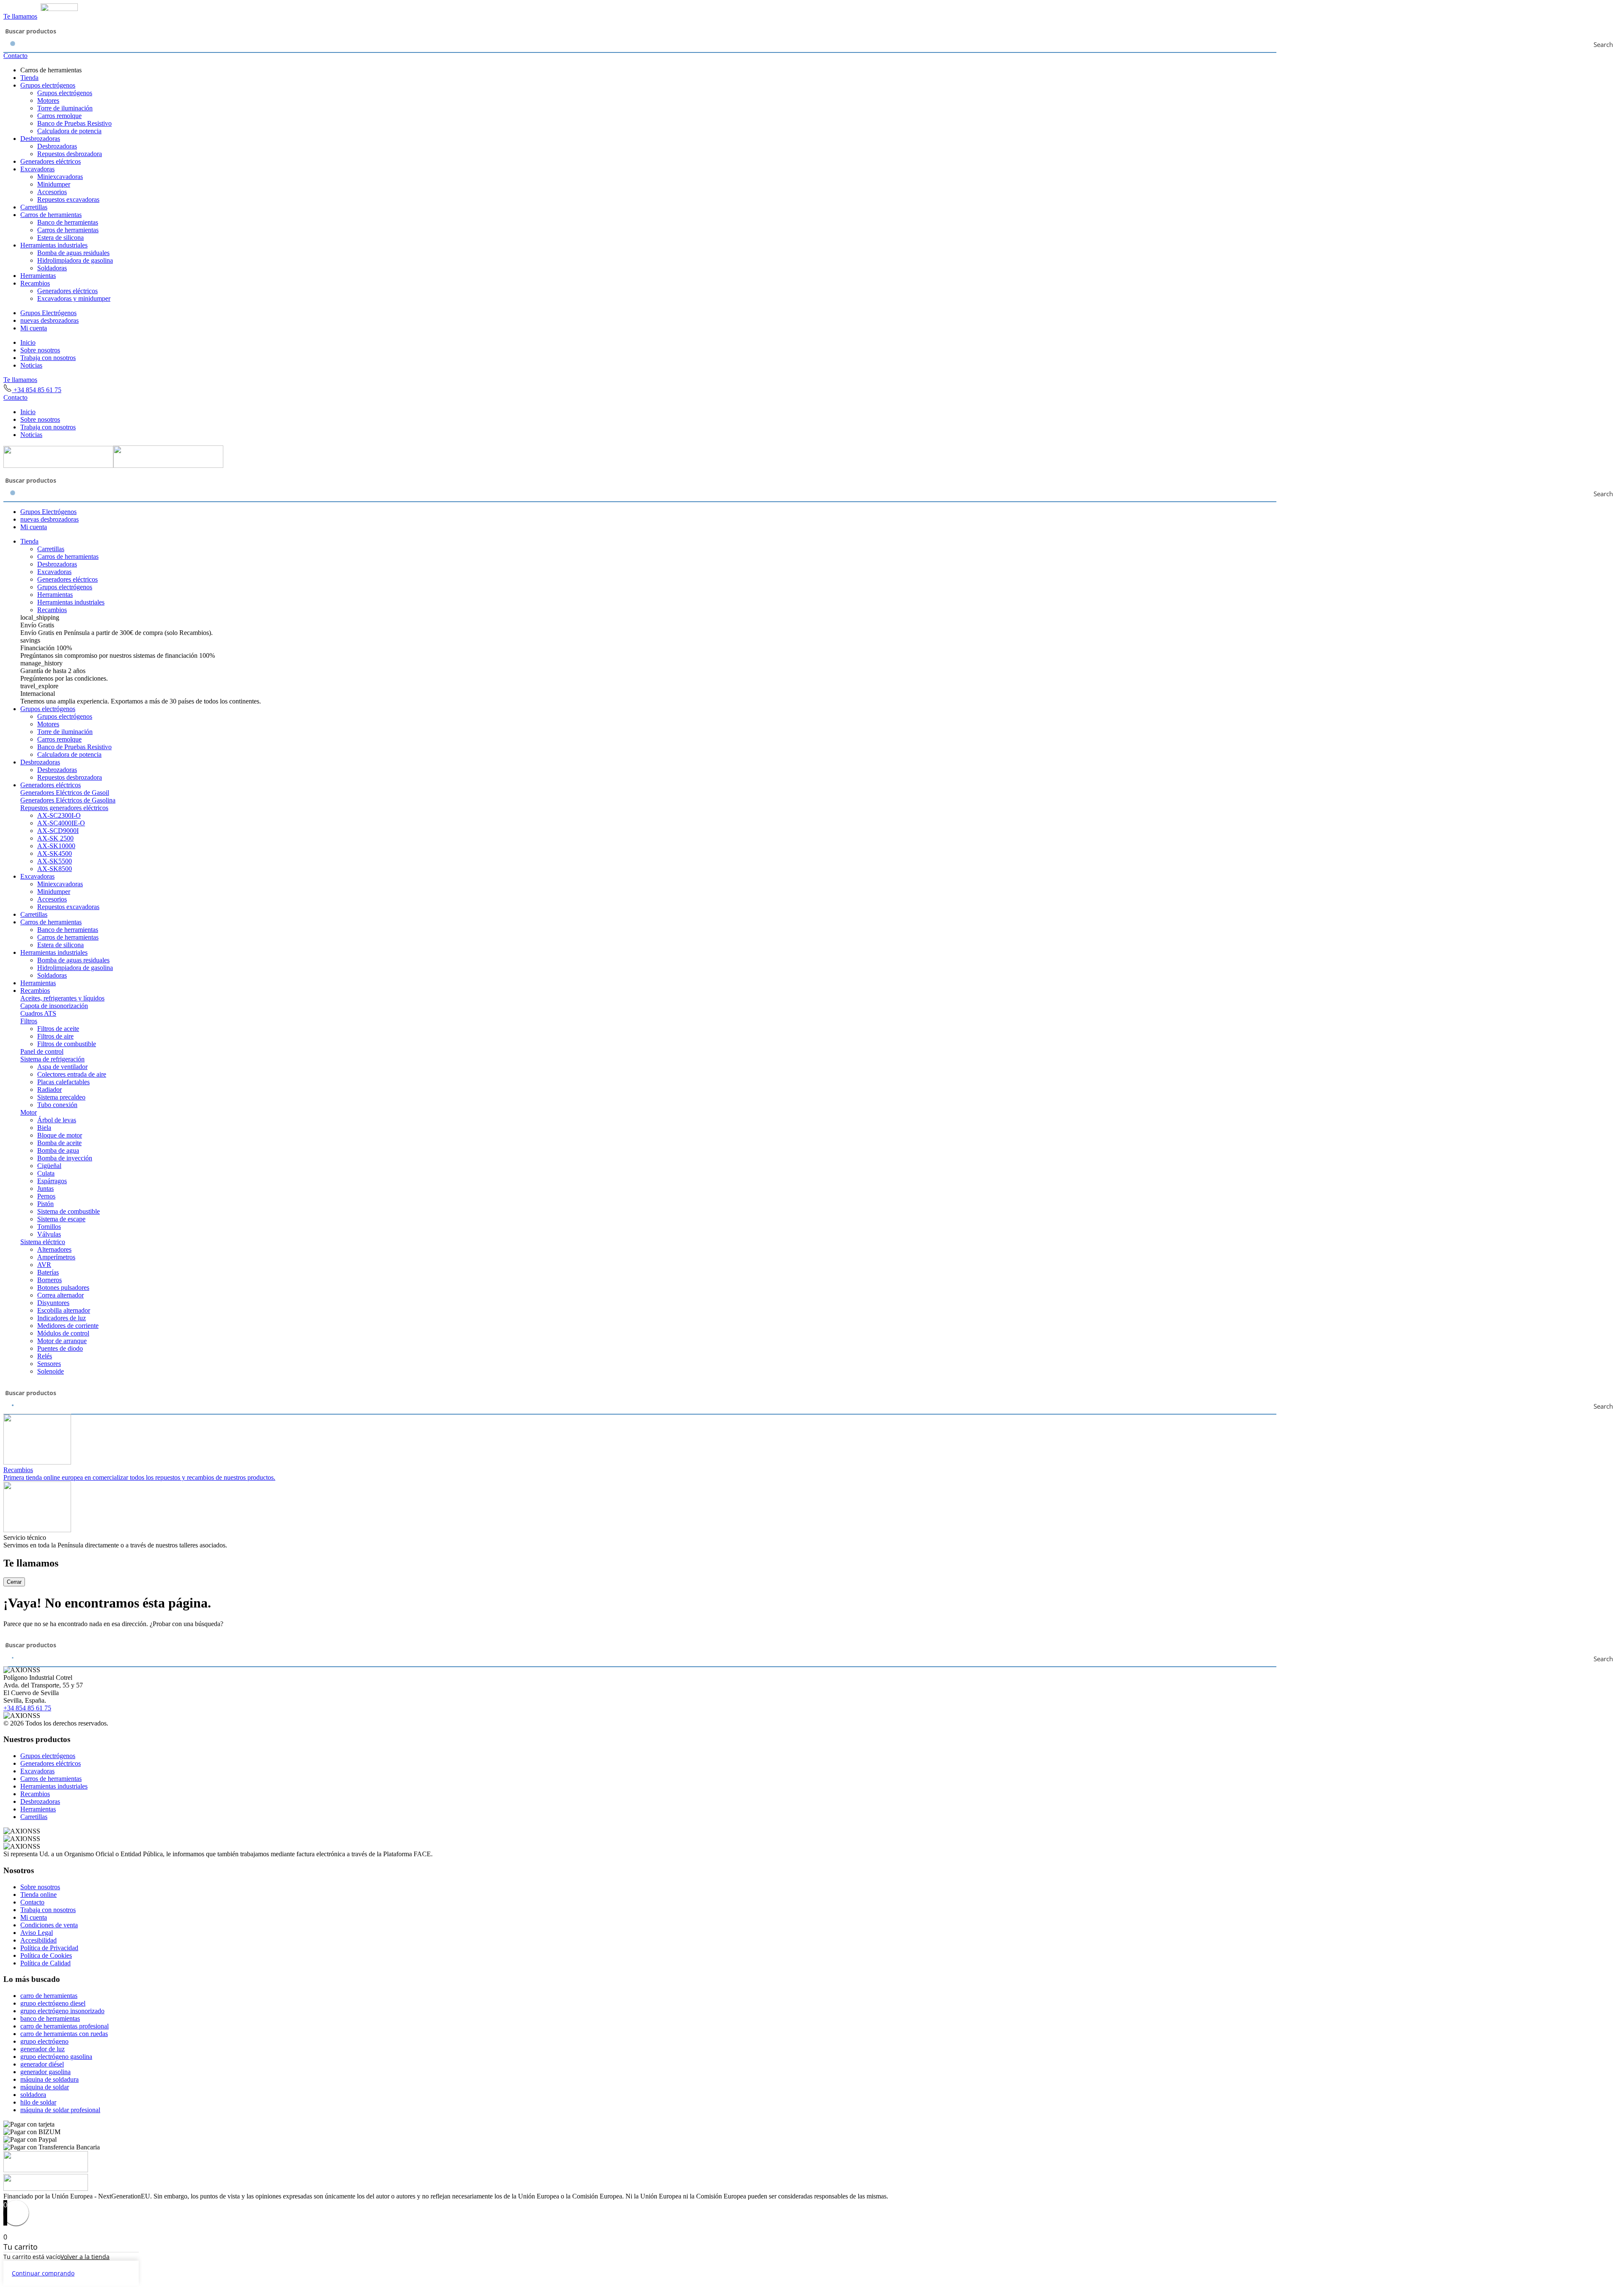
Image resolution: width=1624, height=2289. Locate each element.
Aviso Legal (37, 1933)
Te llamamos (20, 16)
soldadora (33, 2095)
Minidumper (54, 184)
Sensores (49, 1364)
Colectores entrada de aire (72, 1074)
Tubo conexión (57, 1105)
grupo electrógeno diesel (53, 2003)
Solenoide (51, 1371)
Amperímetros (56, 1257)
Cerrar (14, 1582)
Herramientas (38, 276)
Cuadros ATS (38, 1013)
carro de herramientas (49, 1996)
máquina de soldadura (49, 2079)
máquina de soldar (45, 2087)
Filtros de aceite (58, 1029)
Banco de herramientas (68, 222)
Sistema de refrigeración (52, 1059)
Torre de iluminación (65, 108)
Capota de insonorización (54, 1006)
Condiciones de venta (49, 1925)
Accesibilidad (38, 1940)
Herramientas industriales (54, 245)
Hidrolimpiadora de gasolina (75, 260)
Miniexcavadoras (60, 177)
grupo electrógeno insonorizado (62, 2011)
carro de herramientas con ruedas (64, 2034)
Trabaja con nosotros (48, 358)
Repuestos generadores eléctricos (64, 808)
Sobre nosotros (40, 350)
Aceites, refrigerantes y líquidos (62, 998)
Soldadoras (52, 268)
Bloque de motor (60, 1135)
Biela (44, 1128)
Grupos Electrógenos (48, 313)
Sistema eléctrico (43, 1242)
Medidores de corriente (68, 1326)
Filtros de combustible (67, 1044)
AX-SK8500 (55, 869)
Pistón (45, 1204)
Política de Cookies (46, 1955)
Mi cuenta (34, 328)
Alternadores (54, 1249)
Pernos (46, 1196)
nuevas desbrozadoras (49, 320)
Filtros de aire (55, 1036)
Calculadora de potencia (69, 131)
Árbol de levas (57, 1120)
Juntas (45, 1188)
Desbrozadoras (40, 139)
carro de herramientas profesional (64, 2026)
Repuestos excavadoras (68, 199)
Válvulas (49, 1234)
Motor (29, 1112)
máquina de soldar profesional (60, 2110)
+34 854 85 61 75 (37, 390)
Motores (48, 100)
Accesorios (52, 192)
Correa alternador (60, 1295)
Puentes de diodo (60, 1348)
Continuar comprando (43, 2273)
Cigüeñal (49, 1166)
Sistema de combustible (69, 1211)
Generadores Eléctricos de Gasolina (68, 800)
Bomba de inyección (65, 1158)
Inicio (28, 342)
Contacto (15, 56)
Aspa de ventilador (62, 1067)
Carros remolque (59, 116)
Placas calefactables (63, 1082)
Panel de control (42, 1051)
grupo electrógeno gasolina (56, 2057)
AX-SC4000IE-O (61, 823)
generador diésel (42, 2064)
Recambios (35, 283)
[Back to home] (41, 9)
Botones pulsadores (63, 1287)
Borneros (49, 1280)
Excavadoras (37, 169)
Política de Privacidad (49, 1948)
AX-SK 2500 (55, 838)
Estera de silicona (60, 238)
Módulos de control (63, 1333)
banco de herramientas (50, 2018)
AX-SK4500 (55, 853)
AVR (44, 1265)
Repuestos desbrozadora (70, 154)
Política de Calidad (45, 1963)
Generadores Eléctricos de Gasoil (65, 793)
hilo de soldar (38, 2102)
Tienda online (38, 1895)
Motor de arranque (62, 1341)
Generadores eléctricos (51, 161)
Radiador (49, 1090)
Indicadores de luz (62, 1318)
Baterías (48, 1272)
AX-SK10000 (56, 846)
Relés (45, 1356)
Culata (46, 1173)
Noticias (31, 365)
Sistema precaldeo (61, 1097)
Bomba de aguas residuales (73, 253)
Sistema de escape (61, 1219)
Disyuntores (53, 1303)
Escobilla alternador (64, 1310)
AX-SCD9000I (58, 831)
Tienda (29, 78)
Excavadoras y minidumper (74, 298)
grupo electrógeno (44, 2041)
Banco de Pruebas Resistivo (74, 123)
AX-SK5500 (55, 861)
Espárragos (52, 1181)
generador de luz (43, 2049)
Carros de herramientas (51, 215)
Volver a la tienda (85, 2257)
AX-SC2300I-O (59, 815)
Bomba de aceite (59, 1143)
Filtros (29, 1021)
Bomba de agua (58, 1150)
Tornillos (49, 1227)
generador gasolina (45, 2072)
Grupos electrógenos (48, 85)
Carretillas (34, 207)
